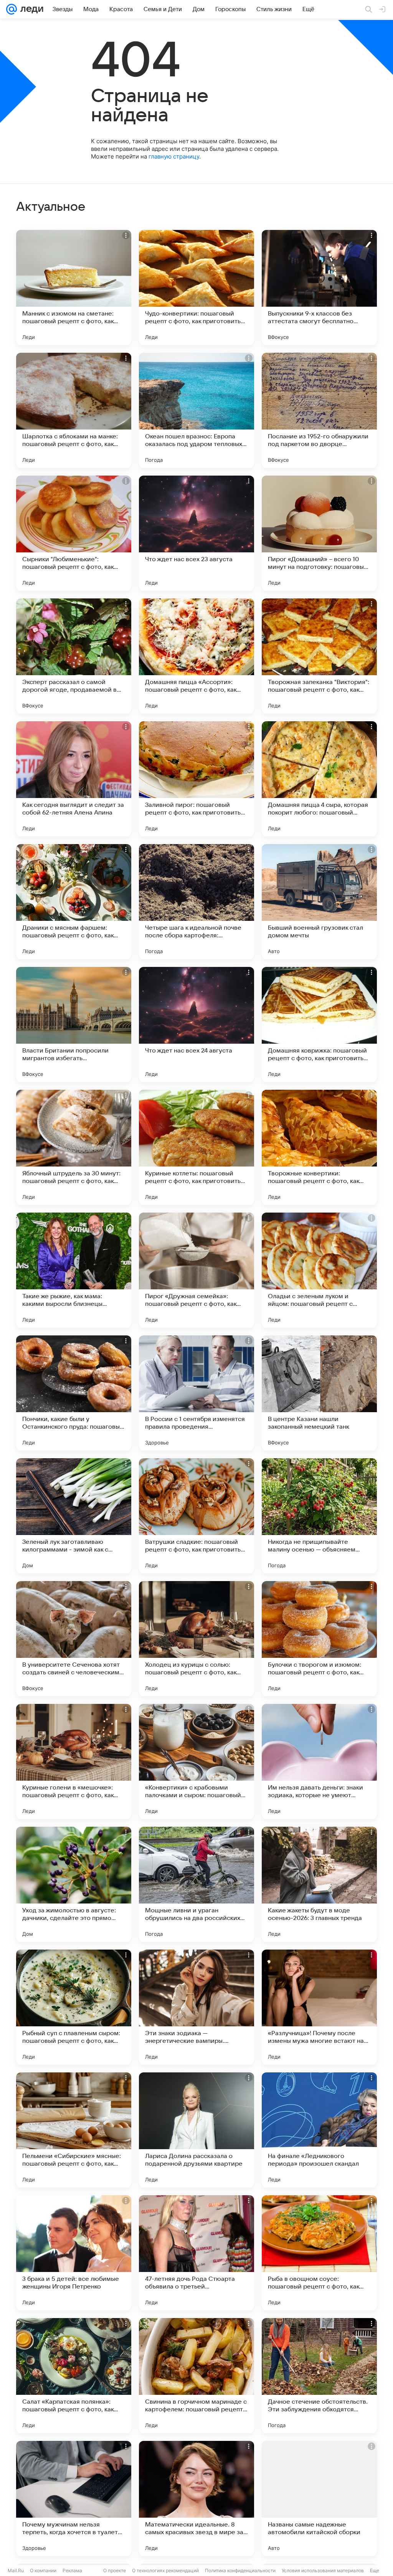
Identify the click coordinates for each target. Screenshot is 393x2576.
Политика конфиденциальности (240, 2570)
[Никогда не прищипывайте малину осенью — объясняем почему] (319, 1516)
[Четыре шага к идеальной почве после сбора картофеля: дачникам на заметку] (196, 902)
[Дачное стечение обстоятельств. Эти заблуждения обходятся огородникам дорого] (319, 2376)
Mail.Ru (16, 2570)
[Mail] (12, 9)
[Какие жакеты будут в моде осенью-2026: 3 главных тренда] (319, 1884)
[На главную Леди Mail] (30, 9)
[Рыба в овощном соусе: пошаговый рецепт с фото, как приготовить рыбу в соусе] (319, 2253)
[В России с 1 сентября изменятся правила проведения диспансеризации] (196, 1393)
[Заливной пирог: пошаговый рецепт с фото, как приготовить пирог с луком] (196, 779)
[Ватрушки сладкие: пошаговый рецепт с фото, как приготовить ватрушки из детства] (196, 1516)
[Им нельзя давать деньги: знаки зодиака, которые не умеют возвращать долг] (319, 1761)
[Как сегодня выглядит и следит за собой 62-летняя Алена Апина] (74, 779)
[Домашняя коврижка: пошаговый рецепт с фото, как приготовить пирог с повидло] (319, 1024)
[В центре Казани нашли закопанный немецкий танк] (319, 1393)
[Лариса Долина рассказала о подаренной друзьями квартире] (196, 2130)
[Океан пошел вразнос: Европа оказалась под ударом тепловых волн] (196, 410)
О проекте (115, 2570)
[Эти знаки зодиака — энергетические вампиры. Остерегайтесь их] (196, 2007)
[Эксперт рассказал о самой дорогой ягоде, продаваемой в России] (74, 656)
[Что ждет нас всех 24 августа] (196, 1024)
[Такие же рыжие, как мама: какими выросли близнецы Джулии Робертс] (74, 1270)
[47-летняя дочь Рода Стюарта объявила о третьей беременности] (196, 2253)
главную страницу (174, 156)
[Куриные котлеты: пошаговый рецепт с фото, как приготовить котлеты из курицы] (196, 1147)
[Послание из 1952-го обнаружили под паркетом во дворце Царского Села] (319, 410)
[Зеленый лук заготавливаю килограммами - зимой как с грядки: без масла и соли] (74, 1516)
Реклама (72, 2570)
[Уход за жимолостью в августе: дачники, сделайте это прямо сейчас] (74, 1884)
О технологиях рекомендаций (165, 2570)
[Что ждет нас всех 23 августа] (196, 533)
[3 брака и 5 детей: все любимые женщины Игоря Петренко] (74, 2253)
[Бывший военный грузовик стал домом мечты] (319, 902)
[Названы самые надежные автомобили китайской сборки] (319, 2498)
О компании (43, 2570)
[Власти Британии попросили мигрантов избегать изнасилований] (74, 1024)
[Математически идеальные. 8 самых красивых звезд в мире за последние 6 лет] (196, 2498)
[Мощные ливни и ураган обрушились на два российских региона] (196, 1884)
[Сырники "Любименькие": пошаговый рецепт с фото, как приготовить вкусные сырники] (74, 533)
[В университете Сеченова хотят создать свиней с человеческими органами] (74, 1639)
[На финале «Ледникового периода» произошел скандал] (319, 2130)
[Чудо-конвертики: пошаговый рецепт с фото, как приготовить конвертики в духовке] (196, 288)
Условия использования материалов (323, 2570)
